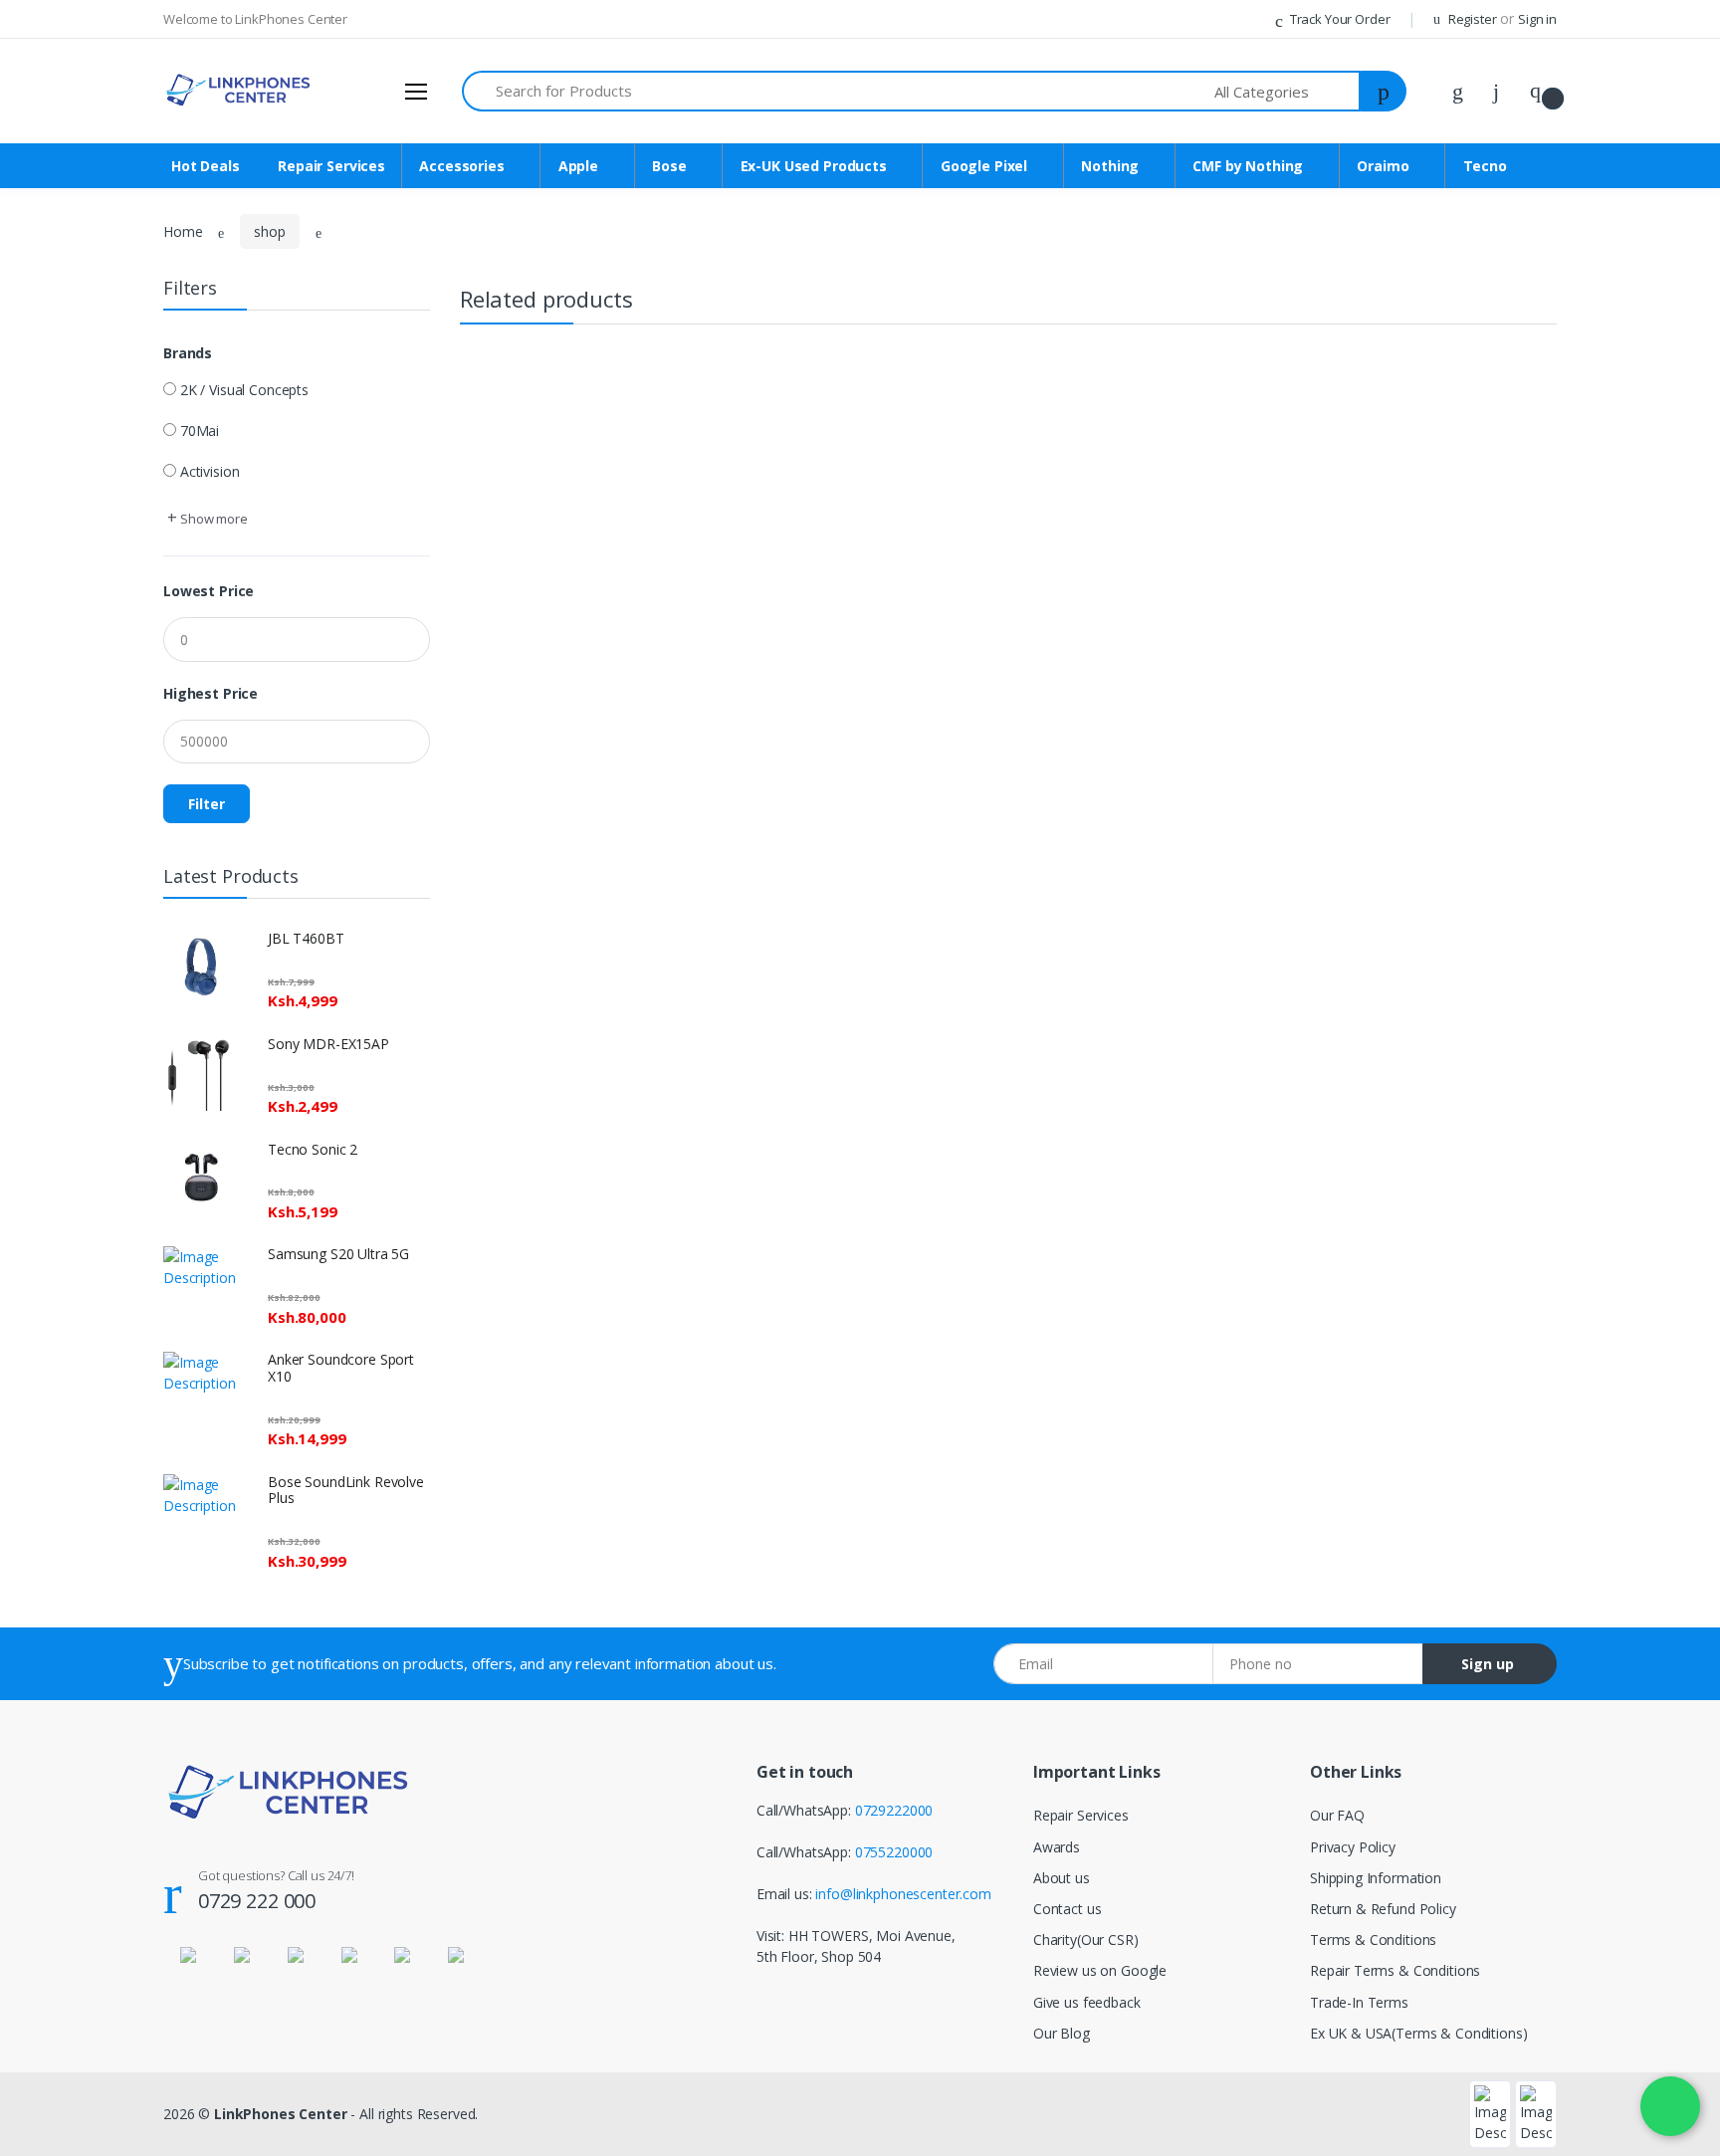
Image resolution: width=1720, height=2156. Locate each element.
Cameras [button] (60, 1424)
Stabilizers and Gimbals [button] (105, 1592)
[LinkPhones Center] (107, 36)
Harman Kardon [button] (82, 1155)
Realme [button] (56, 987)
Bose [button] (48, 247)
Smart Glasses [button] (77, 1626)
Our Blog (1062, 2033)
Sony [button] (47, 1222)
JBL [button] (43, 1189)
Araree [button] (53, 1895)
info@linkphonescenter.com (903, 1894)
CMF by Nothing (1248, 166)
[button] (1288, 91)
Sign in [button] (1537, 19)
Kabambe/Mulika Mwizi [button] (105, 785)
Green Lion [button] (67, 1087)
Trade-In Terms (1359, 2002)
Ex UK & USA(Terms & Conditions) (1419, 2033)
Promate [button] (60, 1827)
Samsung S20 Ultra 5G (338, 1254)
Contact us (1068, 1909)
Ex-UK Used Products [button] (99, 280)
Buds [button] (48, 684)
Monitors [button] (61, 2130)
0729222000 (894, 1810)
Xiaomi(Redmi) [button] (78, 550)
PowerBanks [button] (72, 650)
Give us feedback (1087, 2002)
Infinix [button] (50, 751)
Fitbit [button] (47, 1861)
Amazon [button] (58, 1323)
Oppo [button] (49, 1021)
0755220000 (894, 1852)
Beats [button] (50, 1693)
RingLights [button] (65, 1929)
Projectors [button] (65, 1390)
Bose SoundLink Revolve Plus (346, 1490)
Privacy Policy (1353, 1847)
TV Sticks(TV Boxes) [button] (95, 1121)
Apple (578, 166)
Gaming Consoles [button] (88, 1054)
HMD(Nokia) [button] (72, 1356)
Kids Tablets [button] (70, 919)
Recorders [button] (64, 2029)
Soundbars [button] (66, 617)
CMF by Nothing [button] (83, 382)
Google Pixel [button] (71, 314)
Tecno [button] (52, 448)
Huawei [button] (55, 1458)
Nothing (1110, 166)
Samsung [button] (61, 516)
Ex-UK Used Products (814, 166)
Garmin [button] (55, 2097)
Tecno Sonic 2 (313, 1149)
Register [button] (1473, 19)
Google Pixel (984, 166)
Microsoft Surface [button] (89, 853)
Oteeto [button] (54, 1660)
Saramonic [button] (66, 1995)
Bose (669, 166)
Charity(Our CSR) (1086, 1940)
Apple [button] (49, 214)
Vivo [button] (45, 953)
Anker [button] (50, 1290)
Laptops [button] (58, 819)
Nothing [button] (57, 348)
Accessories (461, 166)
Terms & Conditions (1373, 1940)
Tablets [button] (55, 886)
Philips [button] (52, 2063)
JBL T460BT (306, 938)
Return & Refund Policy (1383, 1909)
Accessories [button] (69, 180)
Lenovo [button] (56, 1256)
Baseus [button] (55, 1794)
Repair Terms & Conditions (1395, 1970)
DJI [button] (41, 1760)
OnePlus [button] (58, 482)
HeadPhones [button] (73, 718)
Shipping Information (1376, 1878)
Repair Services (84, 146)
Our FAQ (1337, 1815)
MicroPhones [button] (74, 1524)
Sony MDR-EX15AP (328, 1044)
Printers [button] (56, 1962)
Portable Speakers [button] (90, 584)
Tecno (1485, 166)
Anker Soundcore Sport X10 (341, 1368)
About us (1062, 1878)
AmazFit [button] (58, 1492)
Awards (1057, 1847)
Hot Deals (67, 113)
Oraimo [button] (56, 416)
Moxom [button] (57, 1726)
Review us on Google (1100, 1970)
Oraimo (1383, 166)
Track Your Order (1338, 19)
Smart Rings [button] (70, 1558)
